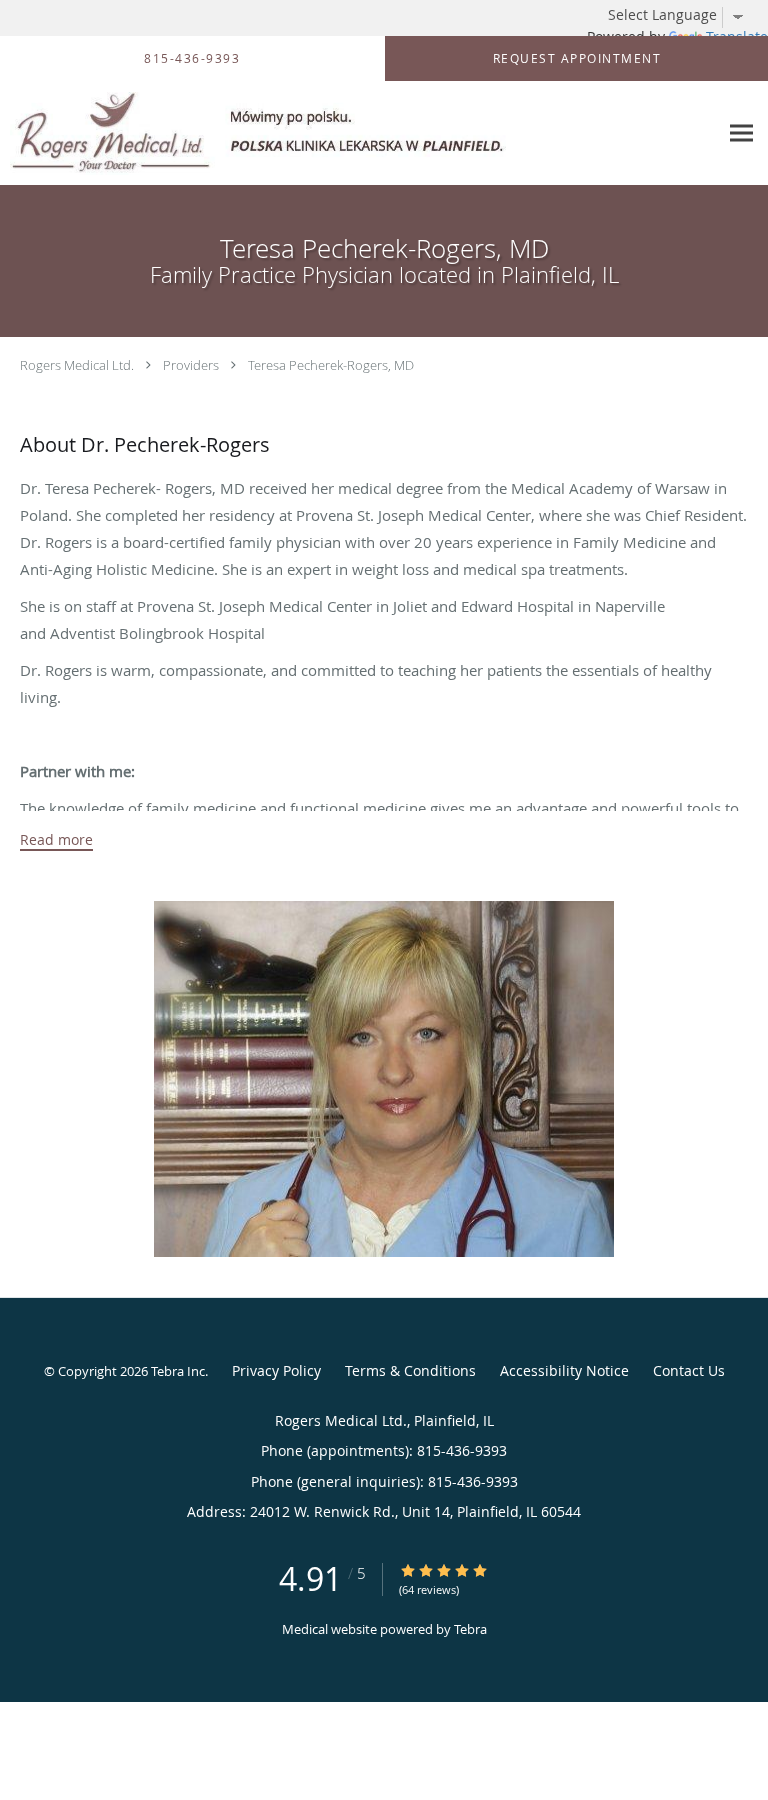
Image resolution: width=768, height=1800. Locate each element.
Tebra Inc (178, 1371)
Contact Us (689, 1370)
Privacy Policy (276, 1370)
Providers (191, 365)
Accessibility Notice (564, 1370)
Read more (56, 840)
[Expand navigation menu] (741, 133)
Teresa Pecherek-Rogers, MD (331, 365)
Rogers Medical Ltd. (77, 365)
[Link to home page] (359, 133)
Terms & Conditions (410, 1370)
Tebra (470, 1629)
